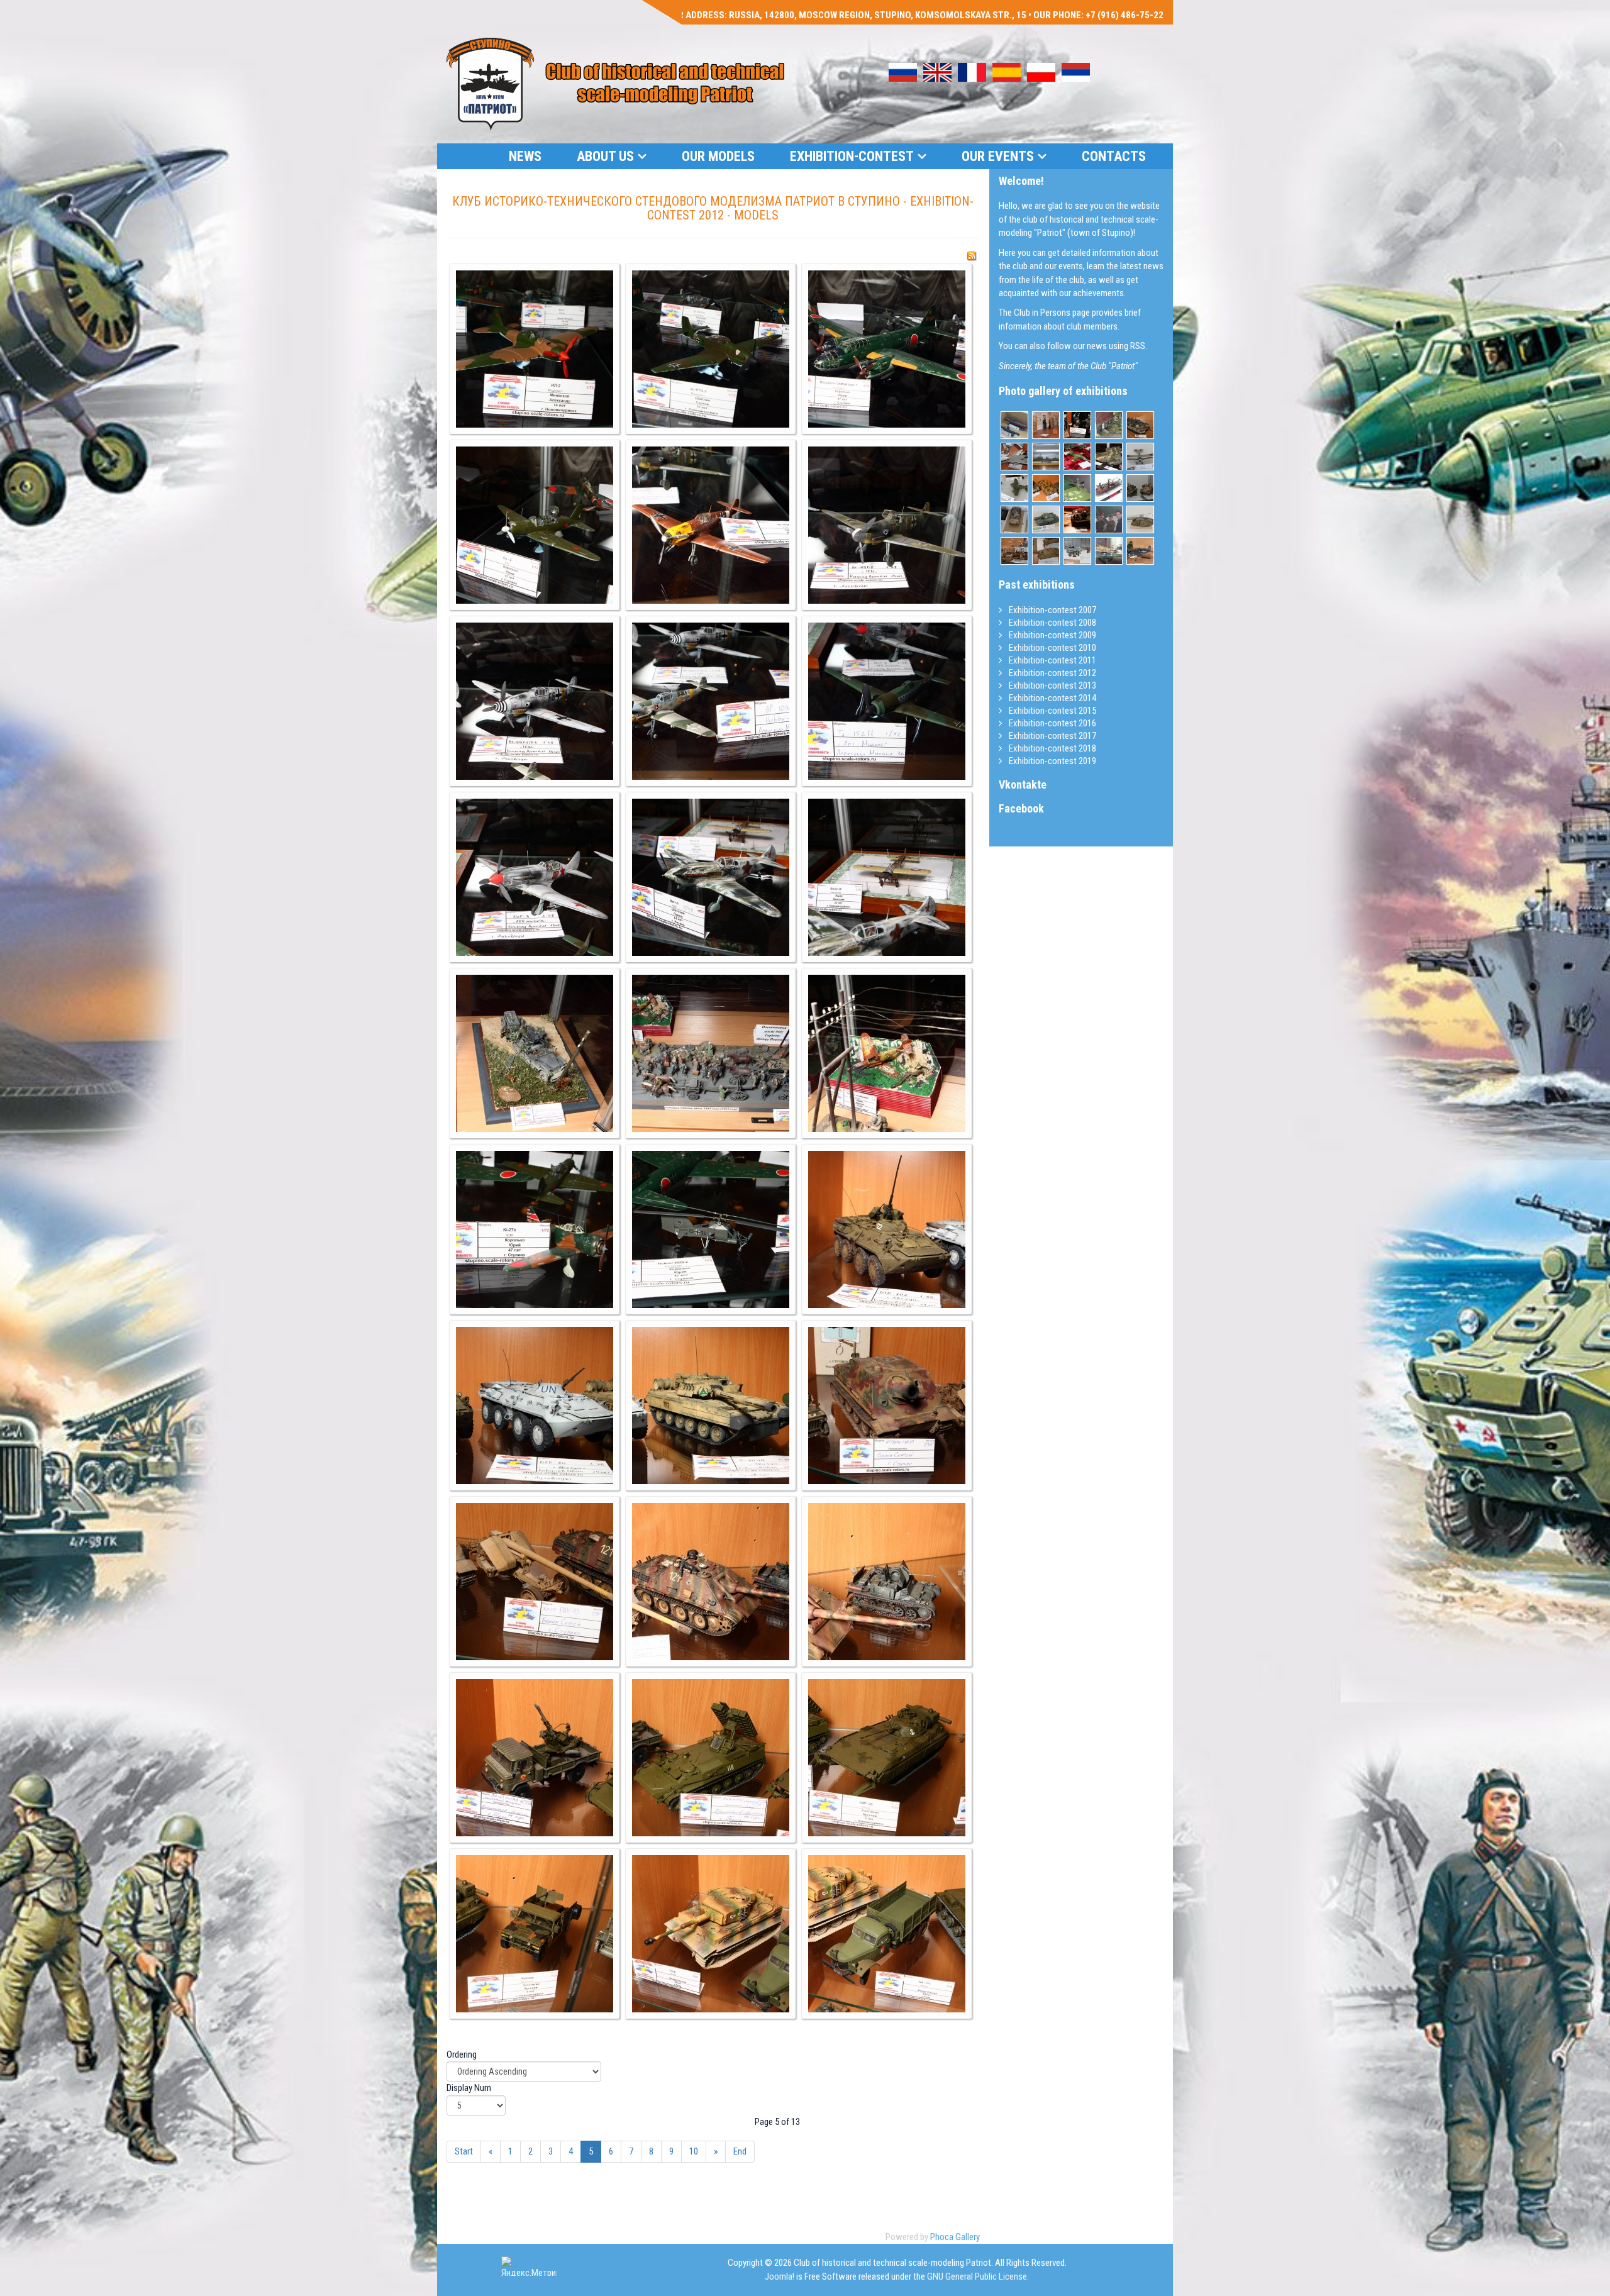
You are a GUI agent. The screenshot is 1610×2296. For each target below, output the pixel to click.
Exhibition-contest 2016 (1052, 723)
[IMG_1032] (1109, 488)
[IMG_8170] (711, 349)
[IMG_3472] (1109, 457)
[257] (1046, 551)
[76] (1109, 551)
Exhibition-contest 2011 (1052, 660)
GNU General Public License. (978, 2277)
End (740, 2151)
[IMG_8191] (535, 1582)
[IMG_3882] (1140, 425)
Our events (998, 156)
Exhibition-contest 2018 (1052, 748)
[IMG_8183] (887, 1053)
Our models (718, 156)
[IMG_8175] (535, 701)
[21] (1046, 425)
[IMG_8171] (887, 349)
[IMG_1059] (1014, 425)
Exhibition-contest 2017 (1052, 736)
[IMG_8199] (887, 1934)
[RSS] (972, 256)
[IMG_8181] (535, 1053)
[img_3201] (1077, 551)
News (525, 156)
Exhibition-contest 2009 (1052, 635)
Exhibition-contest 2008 (1052, 623)
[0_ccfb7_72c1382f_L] (1140, 519)
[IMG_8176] (711, 701)
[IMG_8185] (711, 1229)
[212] (1014, 457)
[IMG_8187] (535, 1406)
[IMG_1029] (1014, 488)
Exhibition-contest (852, 156)
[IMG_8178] (535, 877)
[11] (1077, 488)
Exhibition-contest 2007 (1052, 610)
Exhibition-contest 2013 (1052, 685)
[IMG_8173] (711, 525)
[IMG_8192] (711, 1582)
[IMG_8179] (711, 877)
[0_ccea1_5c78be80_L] (1046, 519)
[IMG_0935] (1014, 519)
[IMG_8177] (887, 701)
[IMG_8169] (535, 349)
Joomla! (780, 2277)
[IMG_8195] (711, 1758)
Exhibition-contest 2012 (1052, 673)
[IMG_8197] (535, 1934)
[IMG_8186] (887, 1229)
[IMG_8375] (1077, 519)
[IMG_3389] (1046, 457)
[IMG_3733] (1140, 551)
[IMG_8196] (887, 1758)
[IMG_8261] (1077, 425)
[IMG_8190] (887, 1406)
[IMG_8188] (711, 1406)
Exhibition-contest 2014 (1052, 698)
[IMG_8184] (535, 1229)
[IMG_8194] (535, 1758)
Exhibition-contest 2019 (1052, 761)
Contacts (1114, 156)
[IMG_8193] (887, 1582)
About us (605, 156)
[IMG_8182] (711, 1053)
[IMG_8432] (1046, 488)
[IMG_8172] (535, 525)
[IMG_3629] (1014, 551)
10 (694, 2151)
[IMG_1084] (1109, 425)
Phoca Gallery (955, 2237)
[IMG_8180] (887, 877)
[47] (1109, 519)
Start (464, 2151)
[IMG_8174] (887, 525)
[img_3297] (1140, 488)
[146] (1077, 457)
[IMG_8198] (711, 1934)
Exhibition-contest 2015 (1052, 711)
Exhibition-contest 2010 (1052, 648)
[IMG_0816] (1140, 457)
